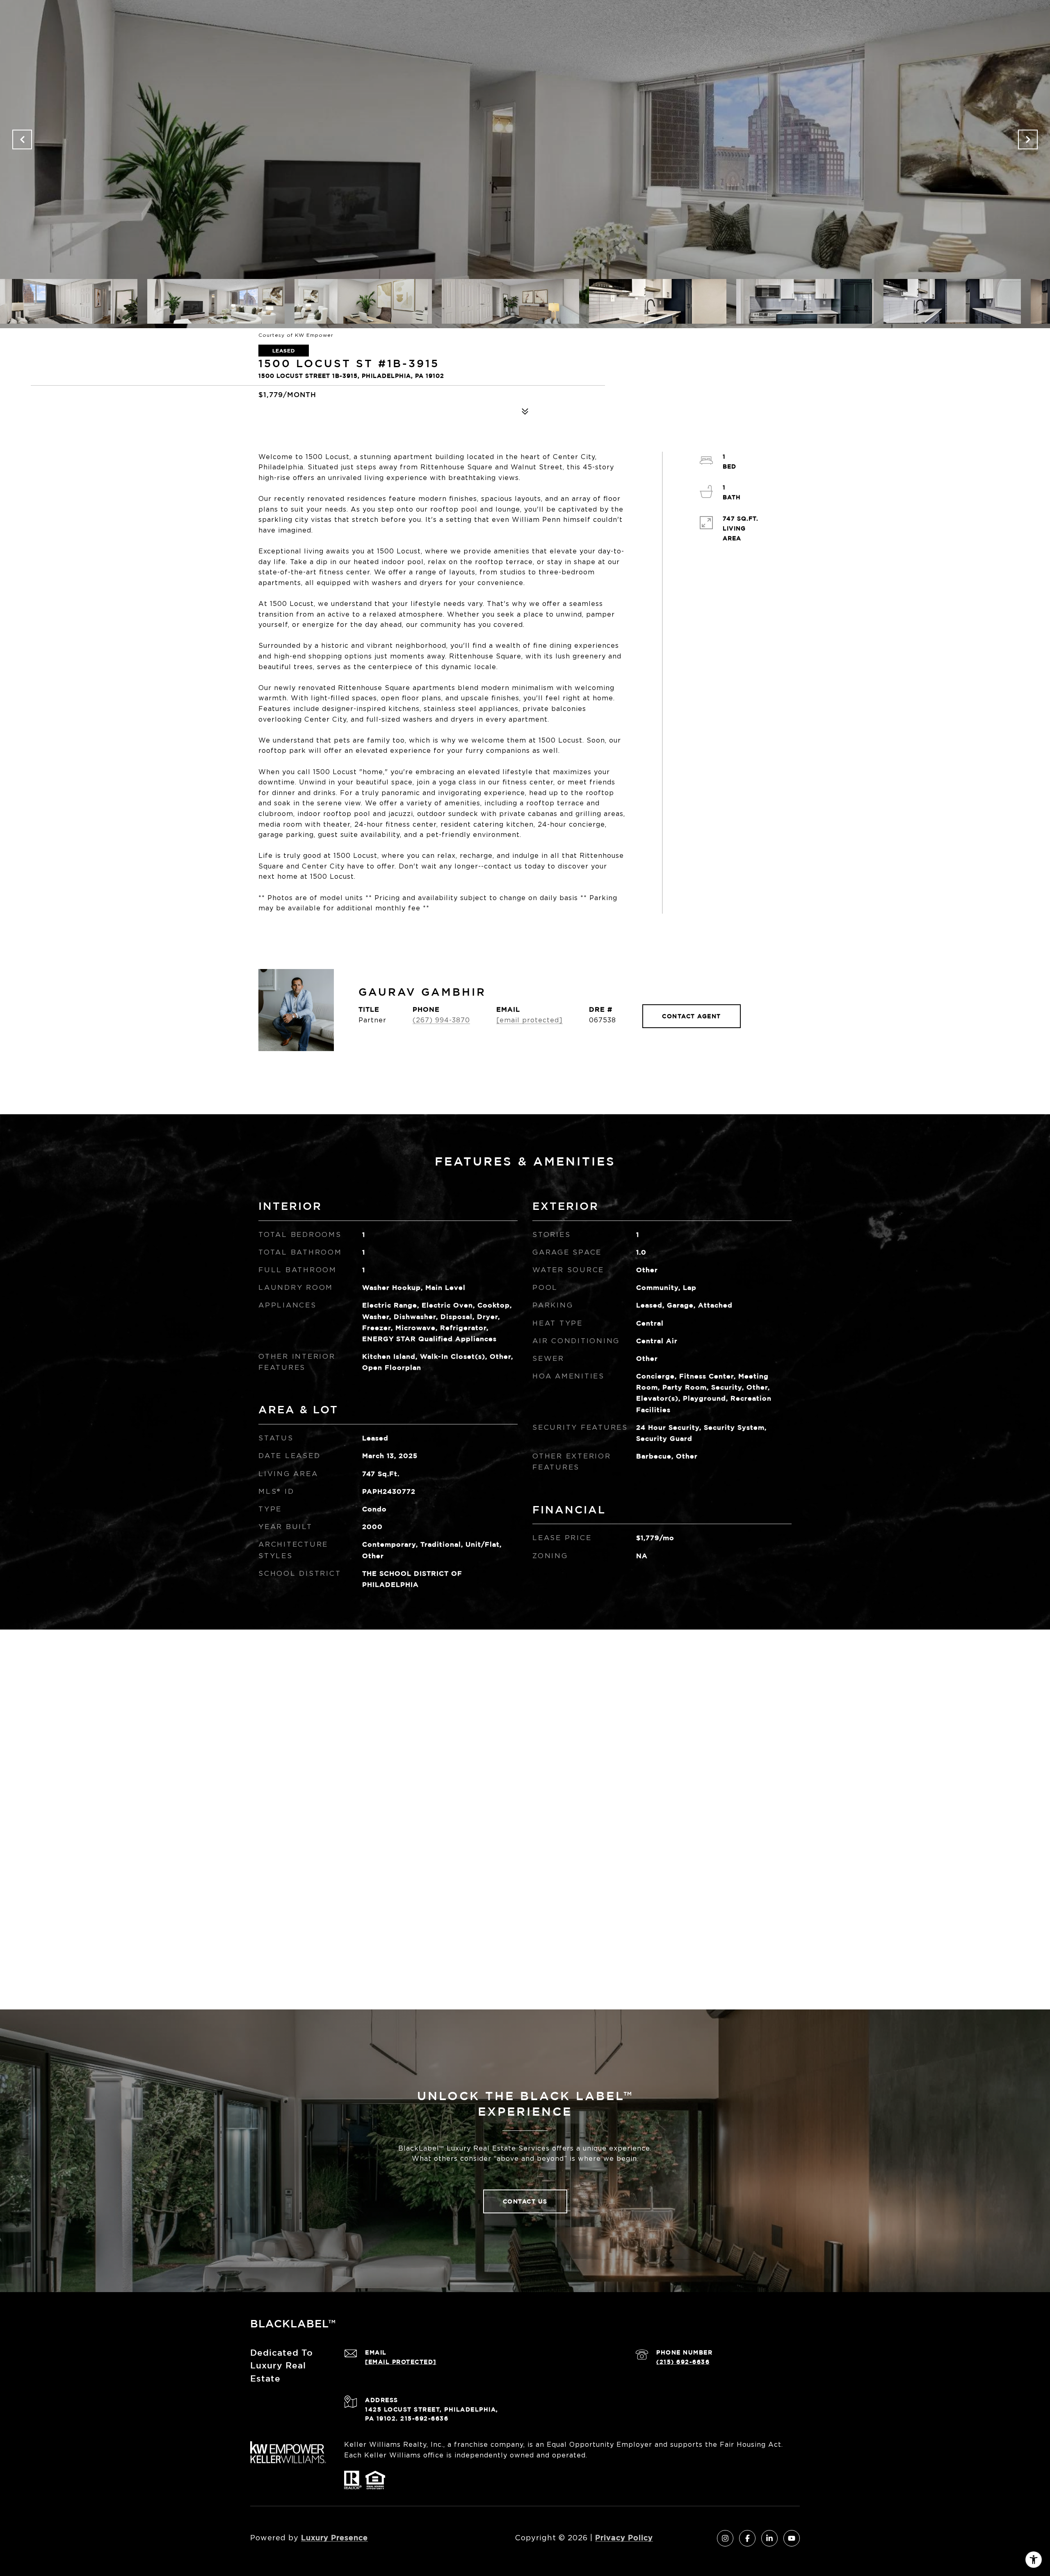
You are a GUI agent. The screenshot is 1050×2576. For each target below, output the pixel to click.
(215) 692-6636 (683, 2362)
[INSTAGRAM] (725, 2538)
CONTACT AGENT (692, 1016)
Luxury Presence (334, 2537)
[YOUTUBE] (792, 2538)
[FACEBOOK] (747, 2538)
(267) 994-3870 (441, 1020)
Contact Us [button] (525, 2201)
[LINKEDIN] (769, 2538)
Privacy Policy (624, 2537)
